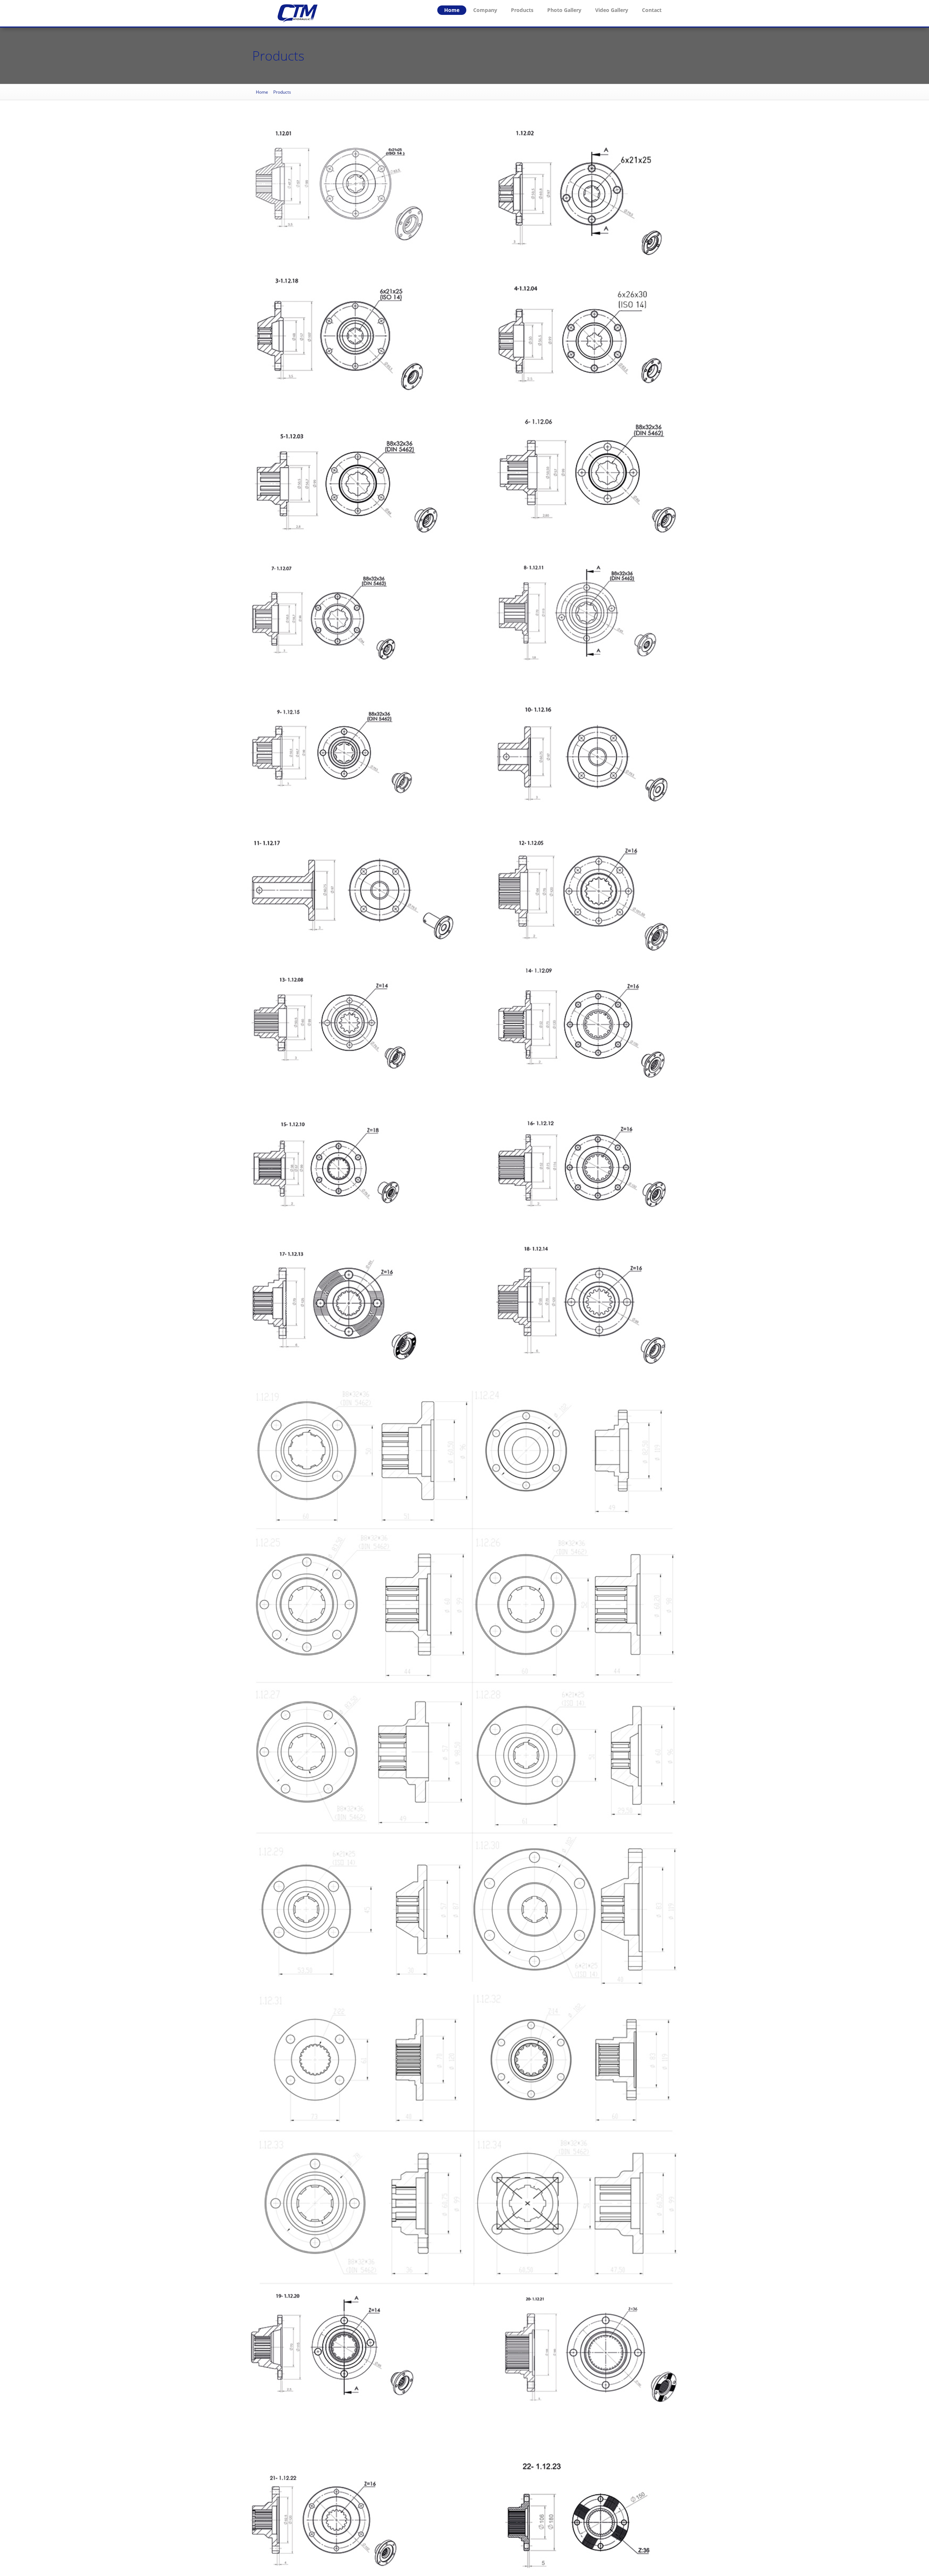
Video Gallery (612, 10)
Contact (652, 10)
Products (522, 10)
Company (485, 10)
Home (452, 10)
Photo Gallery (564, 10)
